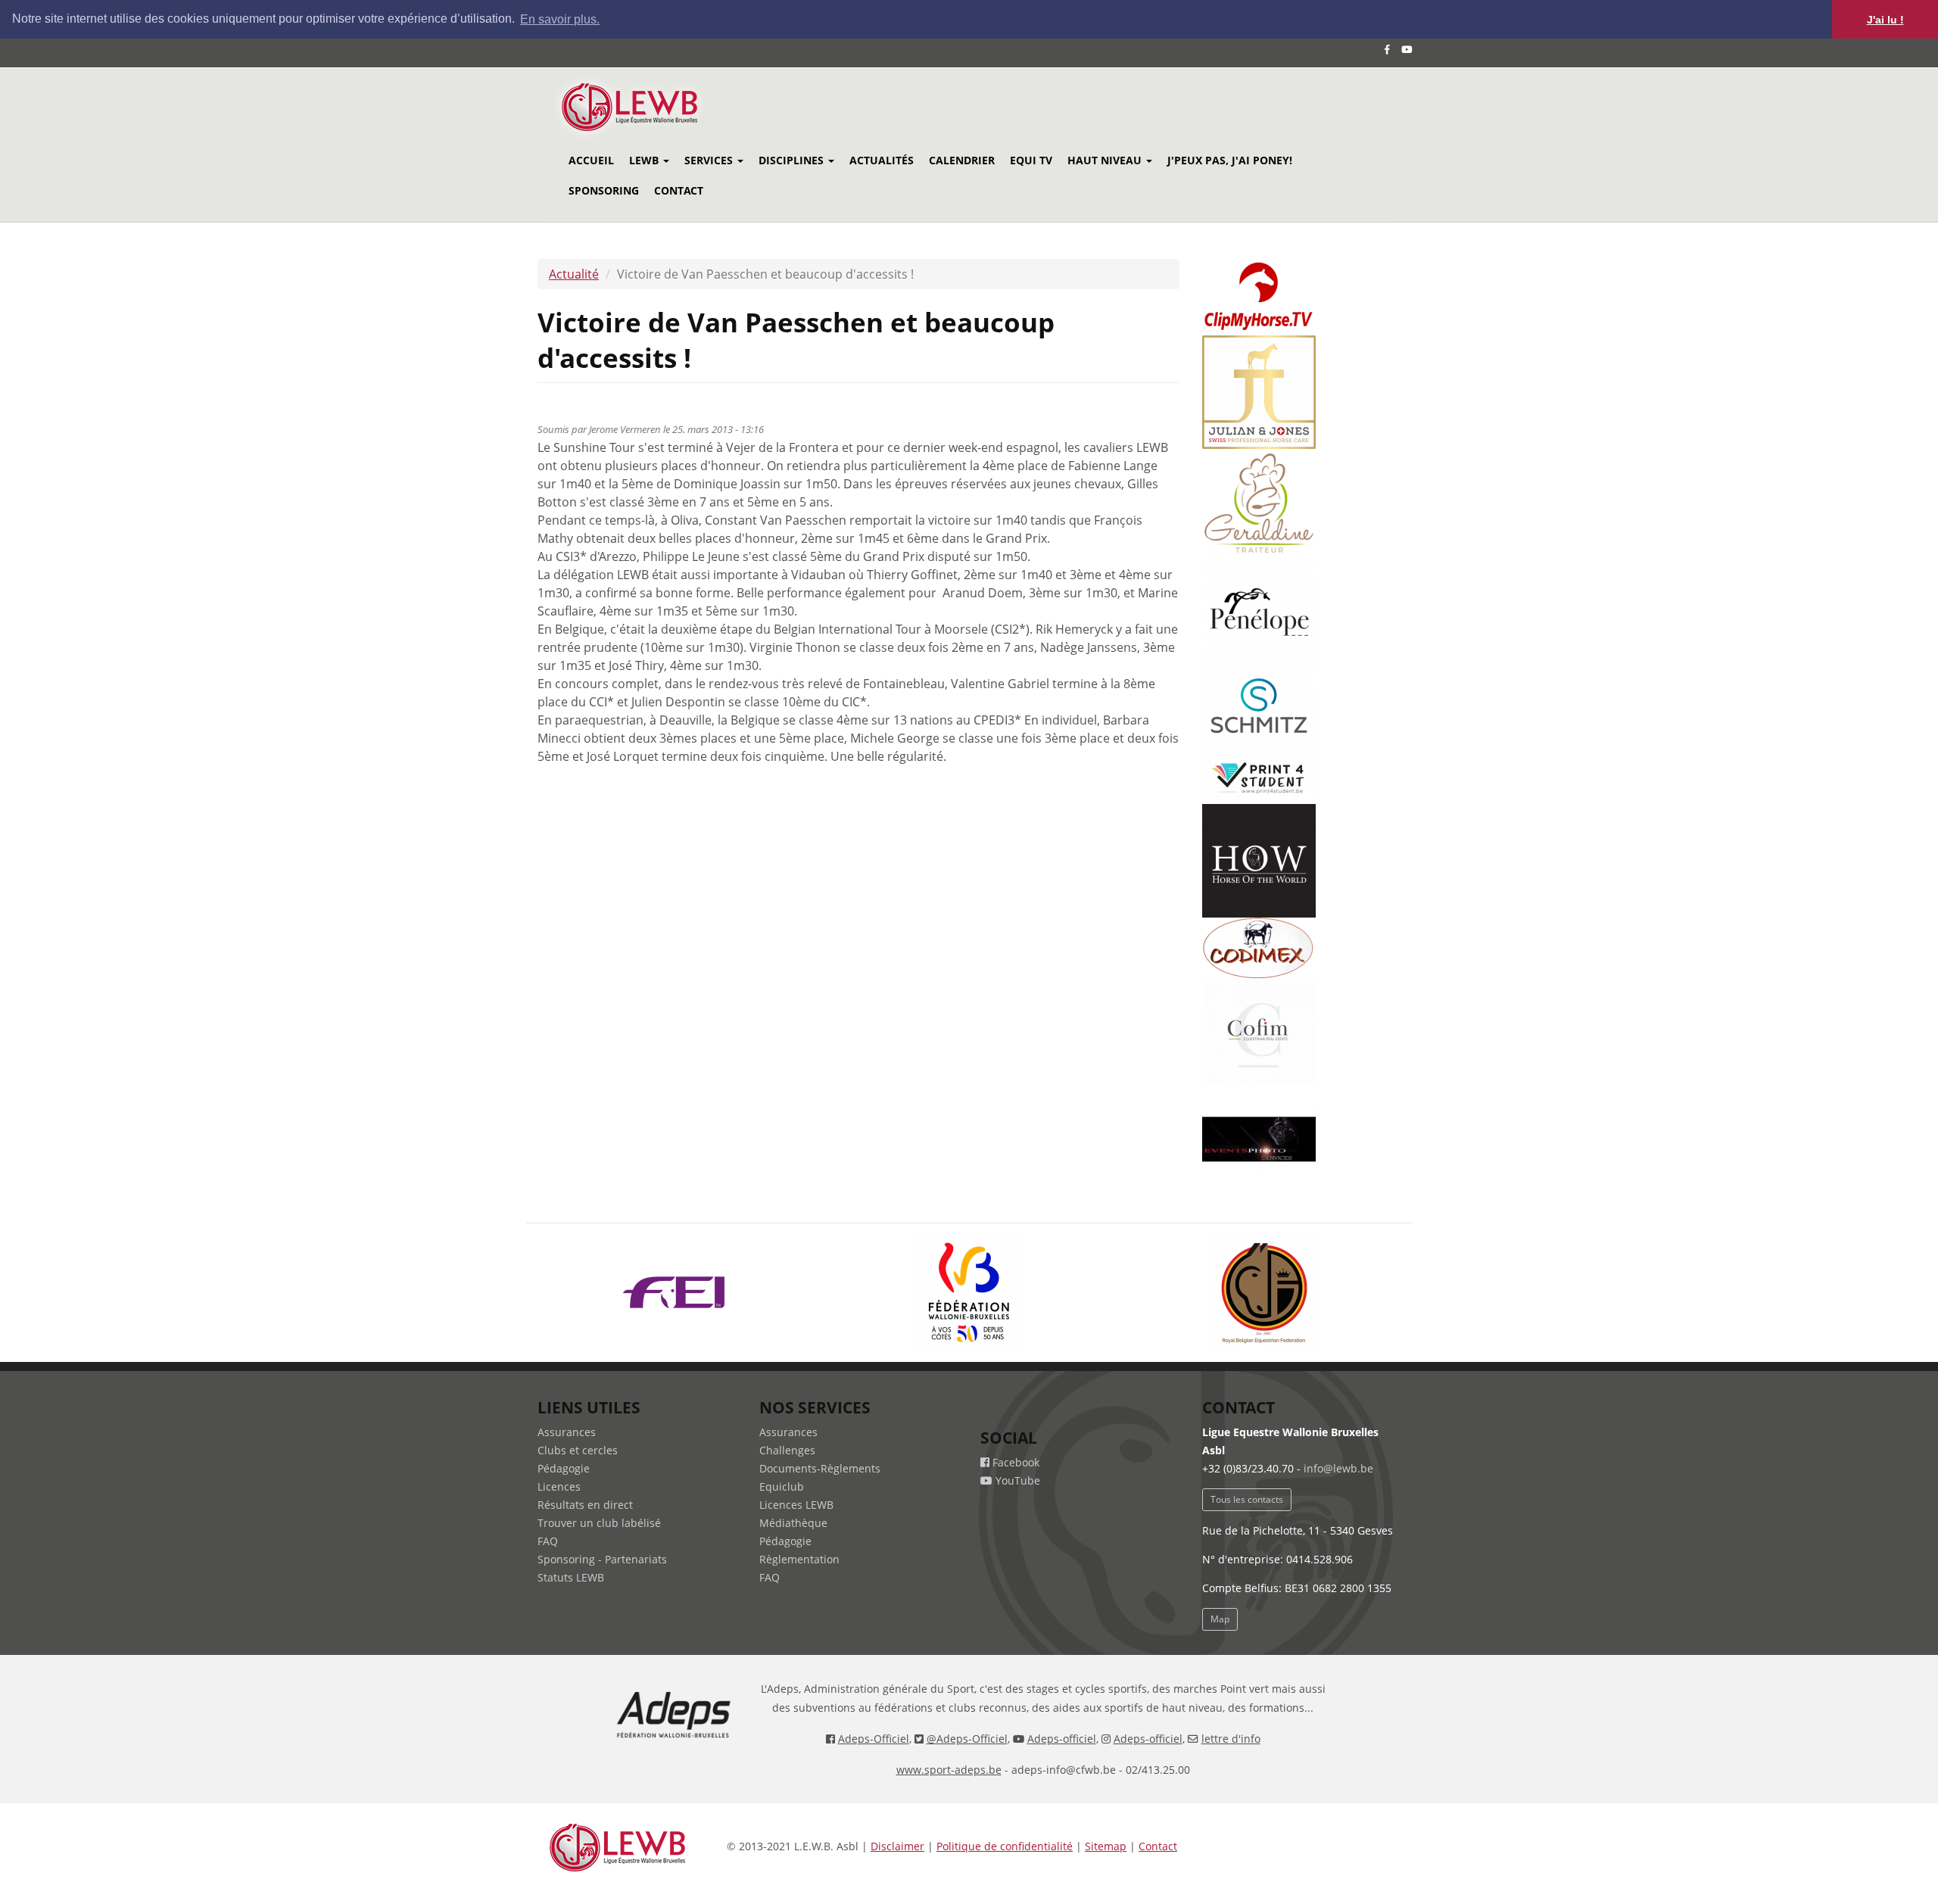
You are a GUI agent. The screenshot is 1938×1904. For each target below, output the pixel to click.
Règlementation (799, 1559)
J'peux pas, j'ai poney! (1230, 160)
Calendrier (962, 160)
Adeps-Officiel (874, 1739)
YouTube (1016, 1480)
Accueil (591, 160)
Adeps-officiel (1062, 1739)
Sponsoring (604, 190)
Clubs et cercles (578, 1450)
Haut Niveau (1106, 160)
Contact (679, 190)
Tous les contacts (1247, 1499)
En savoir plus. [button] (560, 19)
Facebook (1014, 1462)
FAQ (548, 1541)
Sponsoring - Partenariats (602, 1559)
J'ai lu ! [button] (1885, 20)
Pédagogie (564, 1468)
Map (1220, 1619)
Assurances (567, 1432)
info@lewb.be (1338, 1468)
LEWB (645, 160)
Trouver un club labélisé (599, 1523)
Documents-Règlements (820, 1468)
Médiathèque (793, 1523)
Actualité (574, 274)
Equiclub (782, 1486)
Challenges (787, 1450)
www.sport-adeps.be (949, 1770)
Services (710, 160)
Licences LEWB (796, 1505)
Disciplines (793, 160)
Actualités (882, 160)
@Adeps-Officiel (967, 1739)
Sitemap (1106, 1846)
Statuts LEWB (571, 1577)
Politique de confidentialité (1005, 1846)
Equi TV (1031, 160)
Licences (559, 1486)
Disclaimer (897, 1846)
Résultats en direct (585, 1505)
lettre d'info (1231, 1739)
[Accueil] (650, 107)
